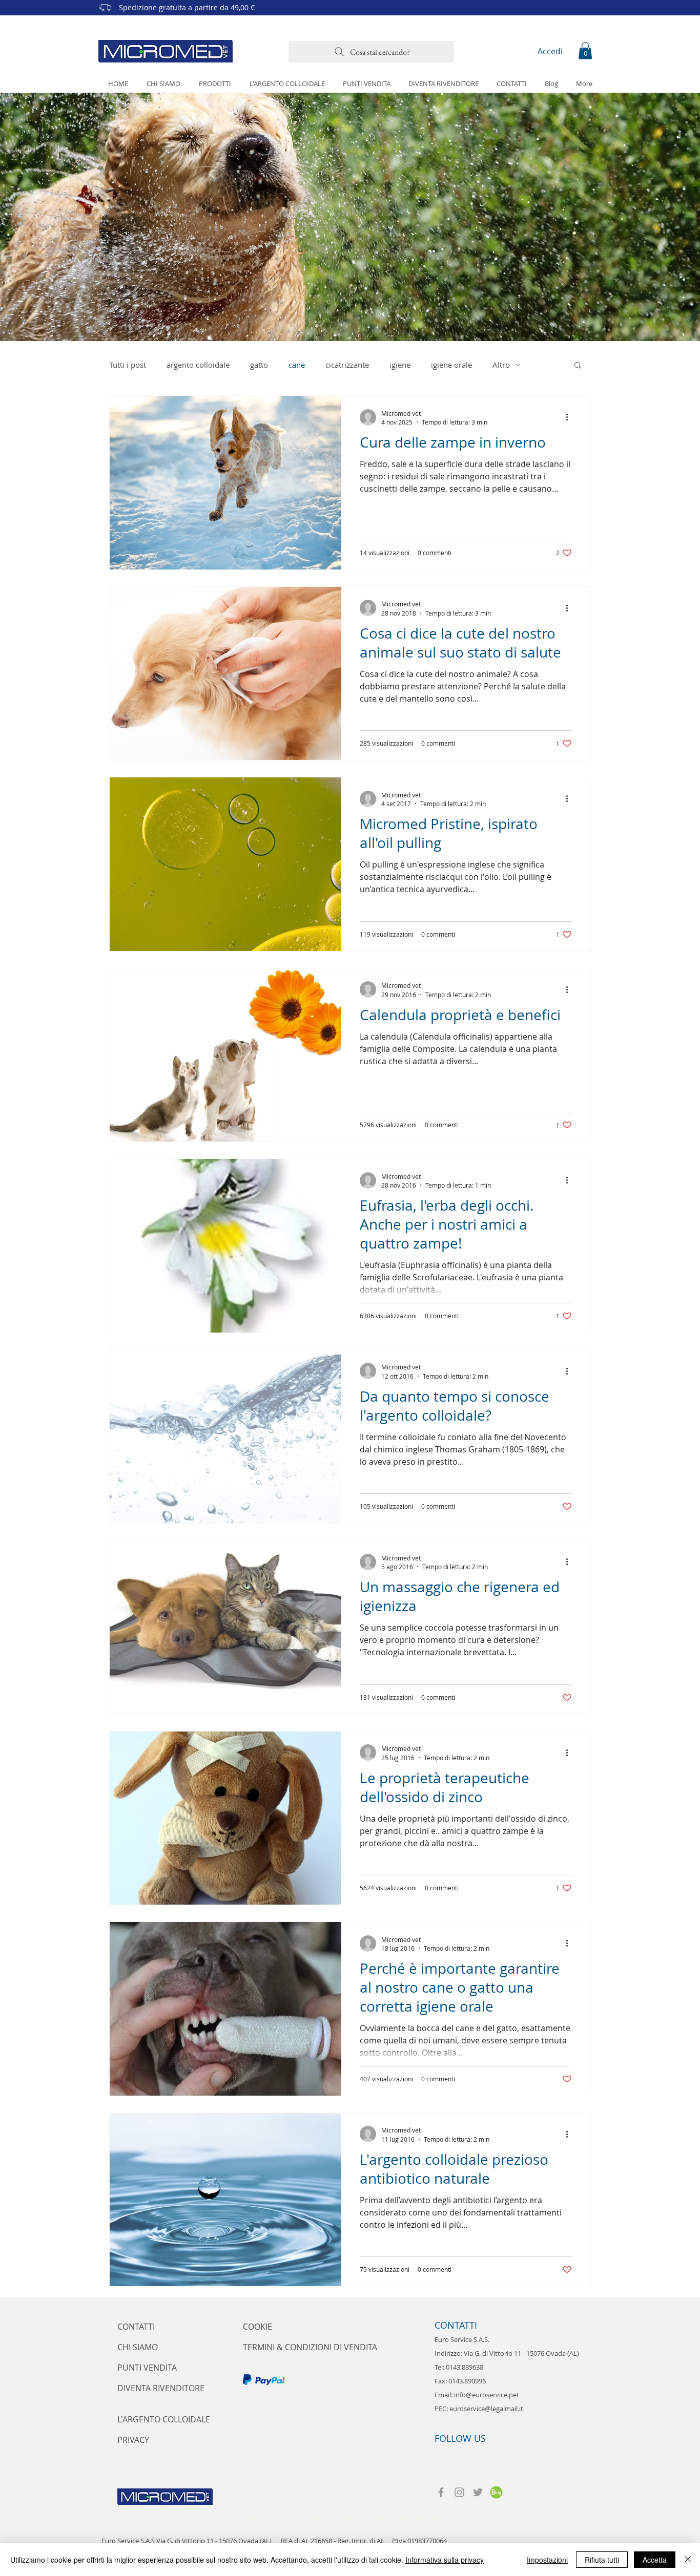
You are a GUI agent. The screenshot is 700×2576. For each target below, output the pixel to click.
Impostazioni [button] (547, 2560)
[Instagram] (459, 2492)
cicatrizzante (347, 365)
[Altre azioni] (570, 417)
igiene (400, 365)
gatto (259, 365)
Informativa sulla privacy (445, 2560)
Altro (501, 365)
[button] (585, 50)
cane (297, 365)
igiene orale (451, 365)
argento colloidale (198, 365)
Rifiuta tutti (602, 2560)
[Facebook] (441, 2492)
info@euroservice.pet (487, 2395)
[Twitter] (478, 2492)
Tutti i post (128, 365)
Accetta (655, 2560)
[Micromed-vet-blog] (496, 2492)
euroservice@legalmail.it (486, 2409)
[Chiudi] (688, 2560)
